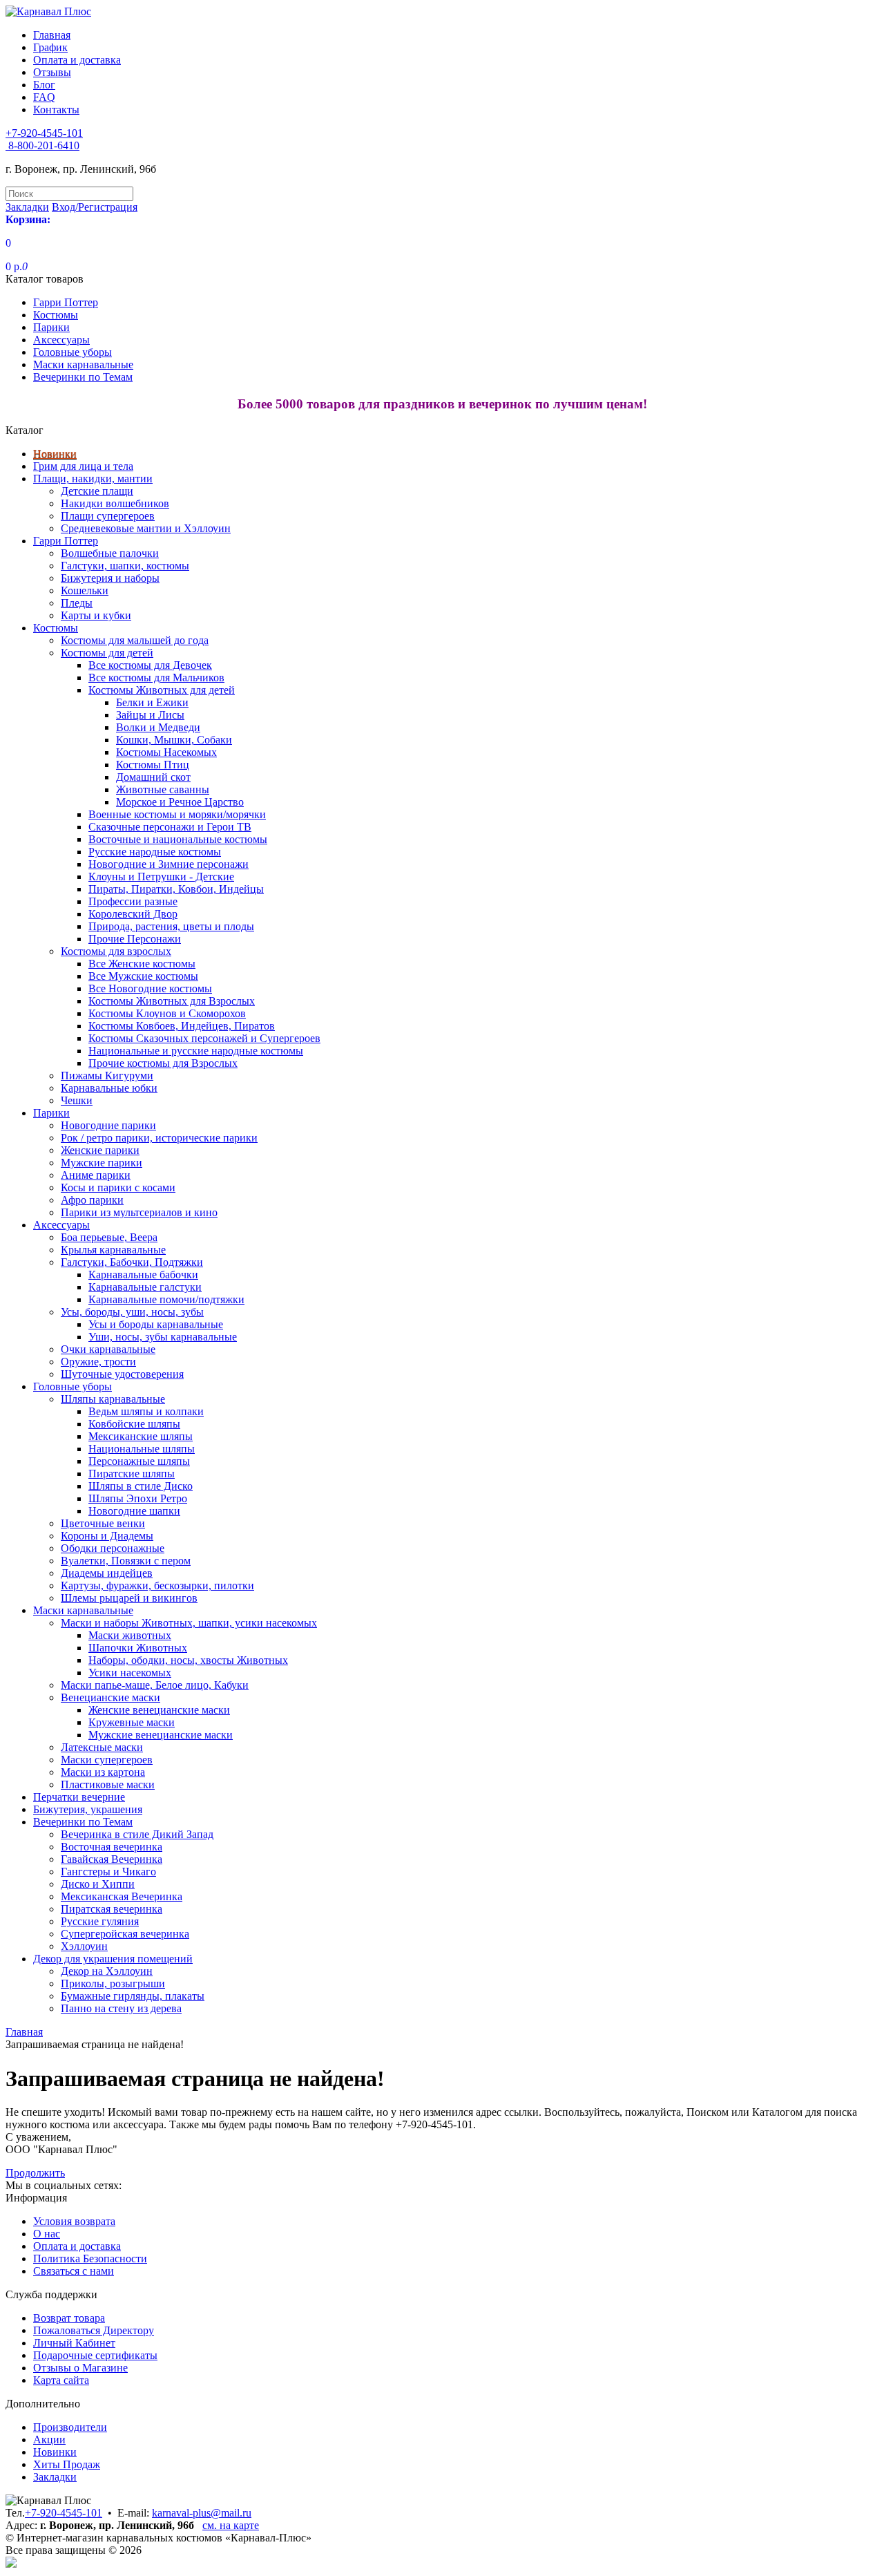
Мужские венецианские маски (161, 1735)
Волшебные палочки (110, 553)
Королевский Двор (133, 914)
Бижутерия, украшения (88, 1809)
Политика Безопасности (90, 2258)
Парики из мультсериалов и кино (139, 1212)
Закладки (55, 2477)
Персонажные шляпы (139, 1461)
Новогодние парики (108, 1125)
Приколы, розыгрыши (113, 1983)
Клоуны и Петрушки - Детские (161, 877)
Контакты (56, 110)
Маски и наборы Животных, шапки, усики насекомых (189, 1623)
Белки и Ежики (152, 702)
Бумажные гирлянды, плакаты (133, 1996)
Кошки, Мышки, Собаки (174, 740)
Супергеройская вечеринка (125, 1934)
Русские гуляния (100, 1921)
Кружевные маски (132, 1722)
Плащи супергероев (108, 516)
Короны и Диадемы (107, 1536)
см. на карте (231, 2525)
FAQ (44, 97)
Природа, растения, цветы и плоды (171, 926)
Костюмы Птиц (153, 765)
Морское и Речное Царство (180, 802)
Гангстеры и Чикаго (108, 1872)
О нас (47, 2234)
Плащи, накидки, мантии (93, 479)
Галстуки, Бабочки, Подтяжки (132, 1262)
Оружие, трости (98, 1362)
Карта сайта (61, 2380)
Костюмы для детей (107, 653)
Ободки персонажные (113, 1548)
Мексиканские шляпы (141, 1436)
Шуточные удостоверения (122, 1374)
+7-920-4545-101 (64, 2513)
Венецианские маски (110, 1697)
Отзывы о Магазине (80, 2368)
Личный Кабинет (74, 2343)
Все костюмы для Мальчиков (156, 678)
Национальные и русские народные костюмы (196, 1051)
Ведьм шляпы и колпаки (146, 1411)
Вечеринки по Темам (83, 377)
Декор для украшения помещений (113, 1959)
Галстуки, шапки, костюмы (125, 566)
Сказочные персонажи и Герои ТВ (170, 827)
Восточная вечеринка (112, 1847)
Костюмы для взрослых (116, 951)
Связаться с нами (74, 2271)
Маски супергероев (107, 1760)
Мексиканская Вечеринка (122, 1896)
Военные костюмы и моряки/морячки (177, 814)
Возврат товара (69, 2318)
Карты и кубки (96, 615)
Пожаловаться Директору (94, 2330)
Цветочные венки (103, 1523)
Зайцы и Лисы (150, 715)
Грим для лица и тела (83, 466)
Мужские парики (102, 1163)
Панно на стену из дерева (121, 2008)
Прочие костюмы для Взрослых (163, 1063)
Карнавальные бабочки (143, 1275)
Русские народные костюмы (155, 852)
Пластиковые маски (108, 1784)
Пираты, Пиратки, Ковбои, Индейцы (176, 889)
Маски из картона (103, 1772)
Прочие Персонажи (135, 939)
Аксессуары (61, 340)
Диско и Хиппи (98, 1884)
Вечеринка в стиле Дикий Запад (137, 1834)
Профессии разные (133, 901)
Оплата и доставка (77, 60)
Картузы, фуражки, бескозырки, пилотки (157, 1585)
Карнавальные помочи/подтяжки (166, 1299)
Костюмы (56, 315)
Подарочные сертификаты (95, 2355)
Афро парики (92, 1200)
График (50, 47)
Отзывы (52, 72)
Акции (49, 2440)
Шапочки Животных (138, 1648)
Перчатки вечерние (79, 1797)
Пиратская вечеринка (112, 1909)
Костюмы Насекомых (166, 752)
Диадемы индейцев (107, 1573)
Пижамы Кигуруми (107, 1076)
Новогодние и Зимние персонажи (169, 864)
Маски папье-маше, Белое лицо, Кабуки (155, 1685)
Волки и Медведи (158, 727)
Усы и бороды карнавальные (156, 1324)
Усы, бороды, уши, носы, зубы (132, 1312)
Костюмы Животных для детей (162, 690)
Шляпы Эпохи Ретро (138, 1498)
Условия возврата (74, 2221)
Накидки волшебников (115, 503)
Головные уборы (73, 352)
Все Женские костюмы (142, 964)
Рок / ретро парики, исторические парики (159, 1138)
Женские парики (100, 1150)
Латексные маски (102, 1747)
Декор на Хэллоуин (107, 1971)
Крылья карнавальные (113, 1250)
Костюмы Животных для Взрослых (172, 1001)
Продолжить (35, 2173)
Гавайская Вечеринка (112, 1859)
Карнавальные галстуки (145, 1287)
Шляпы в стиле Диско (141, 1486)
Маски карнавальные (83, 364)
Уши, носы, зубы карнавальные (163, 1337)
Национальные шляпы (142, 1449)
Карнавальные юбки (109, 1088)
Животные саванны (163, 789)
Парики (51, 327)
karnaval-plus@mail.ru (202, 2513)
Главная (52, 35)
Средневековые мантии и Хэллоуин (146, 528)
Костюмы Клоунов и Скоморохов (167, 1013)
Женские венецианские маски (159, 1710)
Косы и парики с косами (118, 1187)
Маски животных (130, 1635)
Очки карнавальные (108, 1349)
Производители (70, 2427)
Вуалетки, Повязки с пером (126, 1561)
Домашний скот (153, 777)
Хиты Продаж (67, 2464)
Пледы (77, 603)
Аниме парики (96, 1175)
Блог (44, 85)
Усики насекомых (130, 1673)
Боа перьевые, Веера (109, 1237)
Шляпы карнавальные (113, 1399)
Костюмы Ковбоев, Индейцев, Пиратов (182, 1026)
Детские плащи (97, 491)
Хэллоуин (84, 1946)
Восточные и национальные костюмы (178, 839)
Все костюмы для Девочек (150, 665)
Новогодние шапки (134, 1511)
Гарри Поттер (66, 302)
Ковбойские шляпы (134, 1424)
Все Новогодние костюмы (150, 988)
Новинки (55, 454)
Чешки (77, 1100)
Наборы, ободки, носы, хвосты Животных (188, 1660)
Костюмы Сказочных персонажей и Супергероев (204, 1038)
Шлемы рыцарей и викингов (129, 1598)
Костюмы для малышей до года (135, 640)
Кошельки (85, 590)
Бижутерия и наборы (110, 578)
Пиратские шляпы (132, 1474)
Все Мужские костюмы (143, 976)
